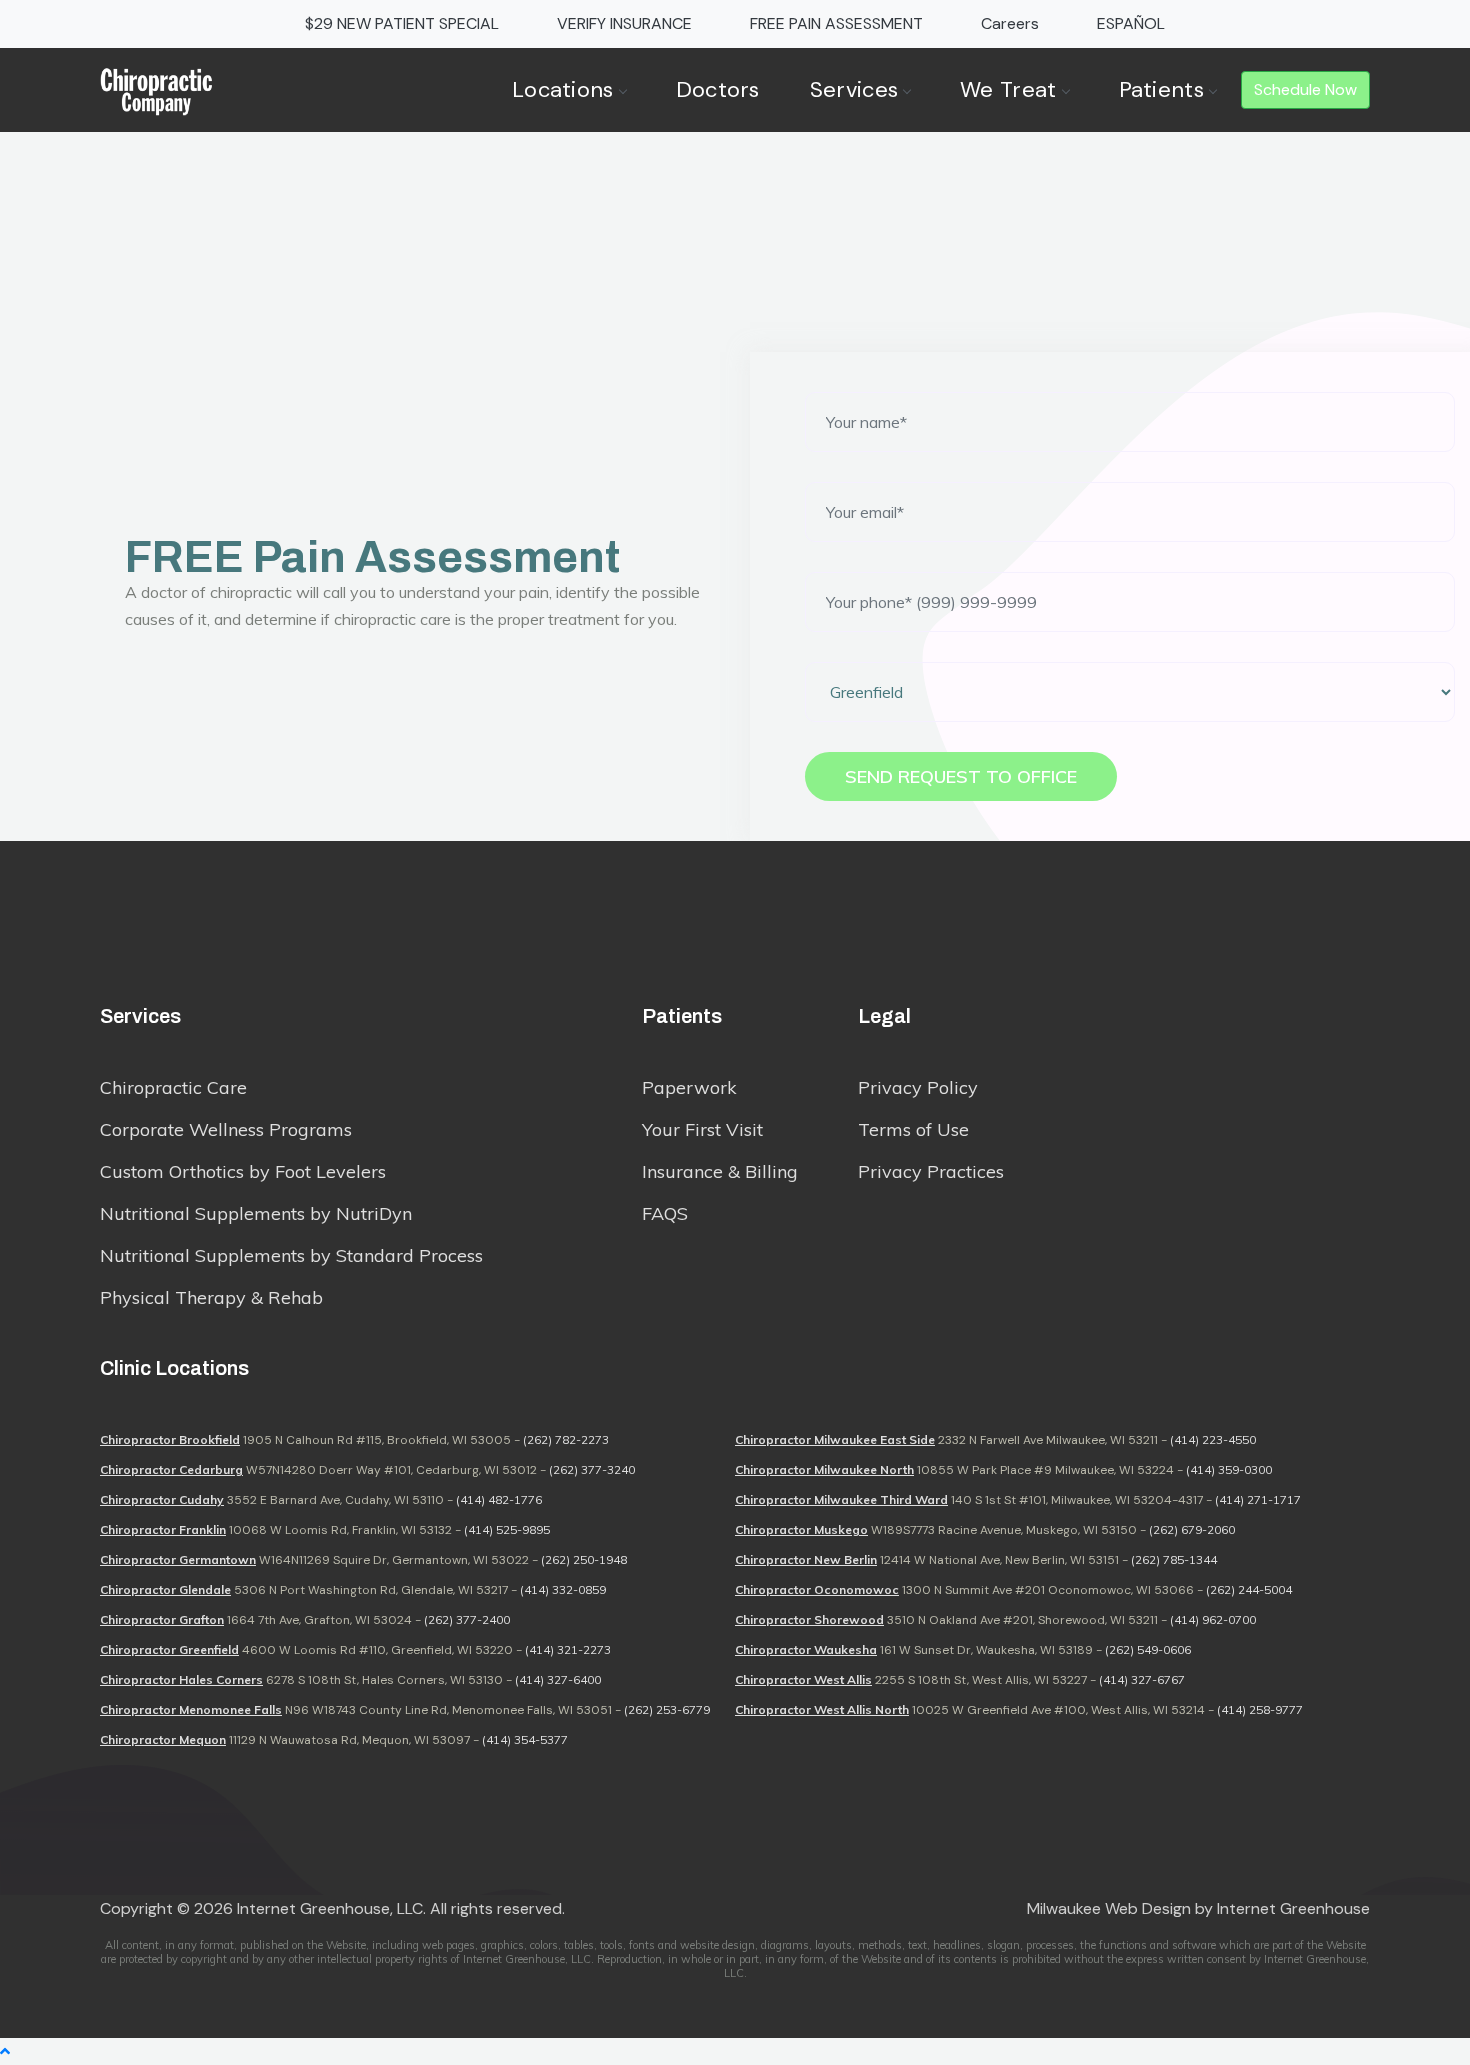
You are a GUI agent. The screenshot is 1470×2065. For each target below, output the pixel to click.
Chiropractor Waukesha (806, 1649)
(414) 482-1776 (499, 1499)
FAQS (665, 1213)
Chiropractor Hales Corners (181, 1679)
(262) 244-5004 (1249, 1589)
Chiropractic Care (173, 1087)
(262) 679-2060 (1192, 1529)
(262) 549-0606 (1148, 1649)
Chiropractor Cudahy (162, 1499)
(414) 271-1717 (1258, 1499)
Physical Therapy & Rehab (211, 1297)
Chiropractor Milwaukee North (824, 1469)
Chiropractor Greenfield (169, 1649)
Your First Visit (702, 1129)
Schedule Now (1305, 89)
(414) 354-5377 (525, 1739)
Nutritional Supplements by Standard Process (291, 1255)
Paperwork (689, 1087)
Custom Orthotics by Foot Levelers (243, 1171)
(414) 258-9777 (1260, 1709)
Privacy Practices (931, 1171)
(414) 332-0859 (563, 1589)
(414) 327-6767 (1142, 1679)
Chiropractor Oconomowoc (817, 1589)
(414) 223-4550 (1213, 1439)
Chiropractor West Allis (803, 1679)
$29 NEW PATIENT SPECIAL (402, 23)
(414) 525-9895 (507, 1529)
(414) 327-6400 (558, 1679)
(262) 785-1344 (1174, 1559)
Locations (563, 89)
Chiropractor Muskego (801, 1529)
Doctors (718, 89)
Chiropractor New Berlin (806, 1559)
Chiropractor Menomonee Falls (191, 1709)
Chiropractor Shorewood (809, 1619)
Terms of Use (913, 1129)
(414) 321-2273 (568, 1649)
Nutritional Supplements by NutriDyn (256, 1213)
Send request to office (961, 776)
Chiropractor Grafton (162, 1619)
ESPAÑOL (1131, 23)
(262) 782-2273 (566, 1439)
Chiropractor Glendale (165, 1589)
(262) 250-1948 (584, 1559)
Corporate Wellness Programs (226, 1129)
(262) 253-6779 (667, 1709)
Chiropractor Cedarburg (171, 1469)
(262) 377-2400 (467, 1619)
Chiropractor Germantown (178, 1559)
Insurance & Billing (720, 1171)
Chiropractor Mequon (163, 1739)
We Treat (1008, 89)
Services (854, 89)
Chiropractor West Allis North (822, 1709)
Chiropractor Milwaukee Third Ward (841, 1499)
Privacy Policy (918, 1087)
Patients (1161, 89)
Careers (1010, 23)
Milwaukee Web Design (1109, 1908)
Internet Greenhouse (1293, 1908)
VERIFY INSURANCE (624, 23)
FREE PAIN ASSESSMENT (836, 23)
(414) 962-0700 (1213, 1619)
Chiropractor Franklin (163, 1529)
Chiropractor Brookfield (170, 1439)
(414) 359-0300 (1229, 1469)
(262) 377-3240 (592, 1469)
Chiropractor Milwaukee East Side (835, 1439)
